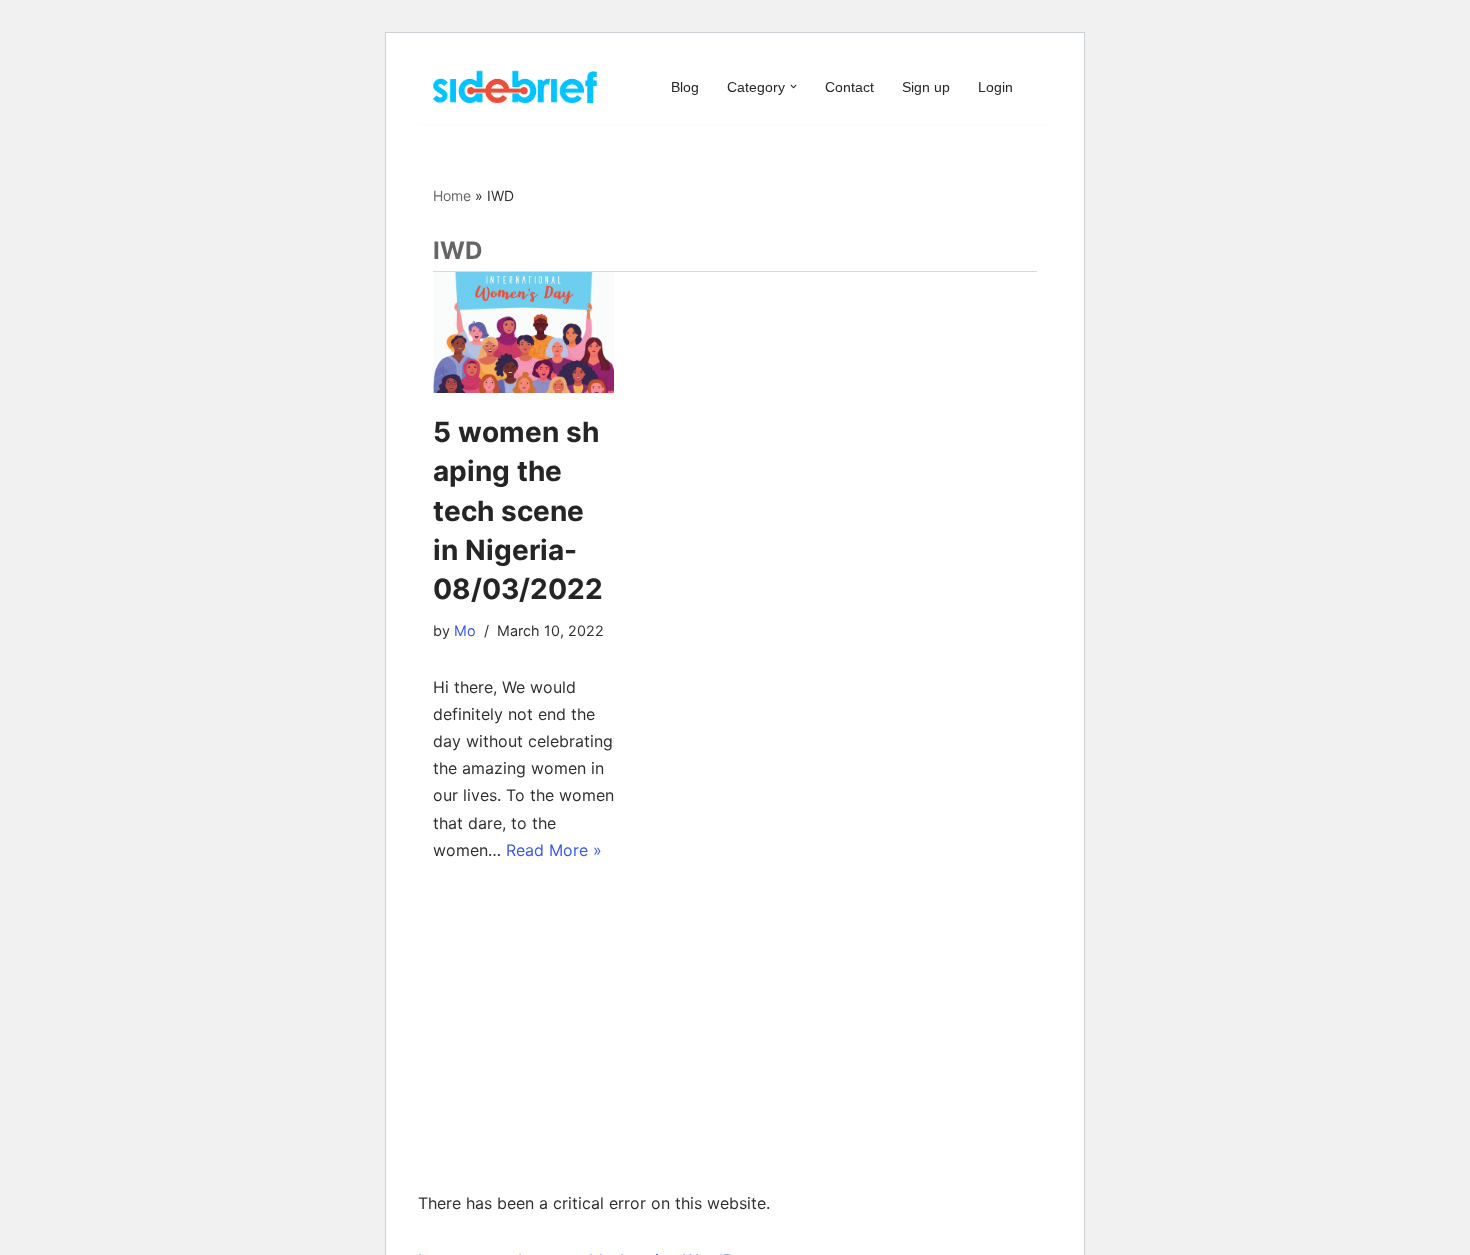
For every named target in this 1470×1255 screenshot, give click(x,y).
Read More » (554, 850)
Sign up (926, 87)
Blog (685, 87)
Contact (849, 87)
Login (995, 87)
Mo (465, 630)
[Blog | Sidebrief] (515, 86)
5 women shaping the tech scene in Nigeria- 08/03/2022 (518, 510)
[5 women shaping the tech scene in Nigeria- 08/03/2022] (523, 332)
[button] (793, 86)
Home (452, 195)
